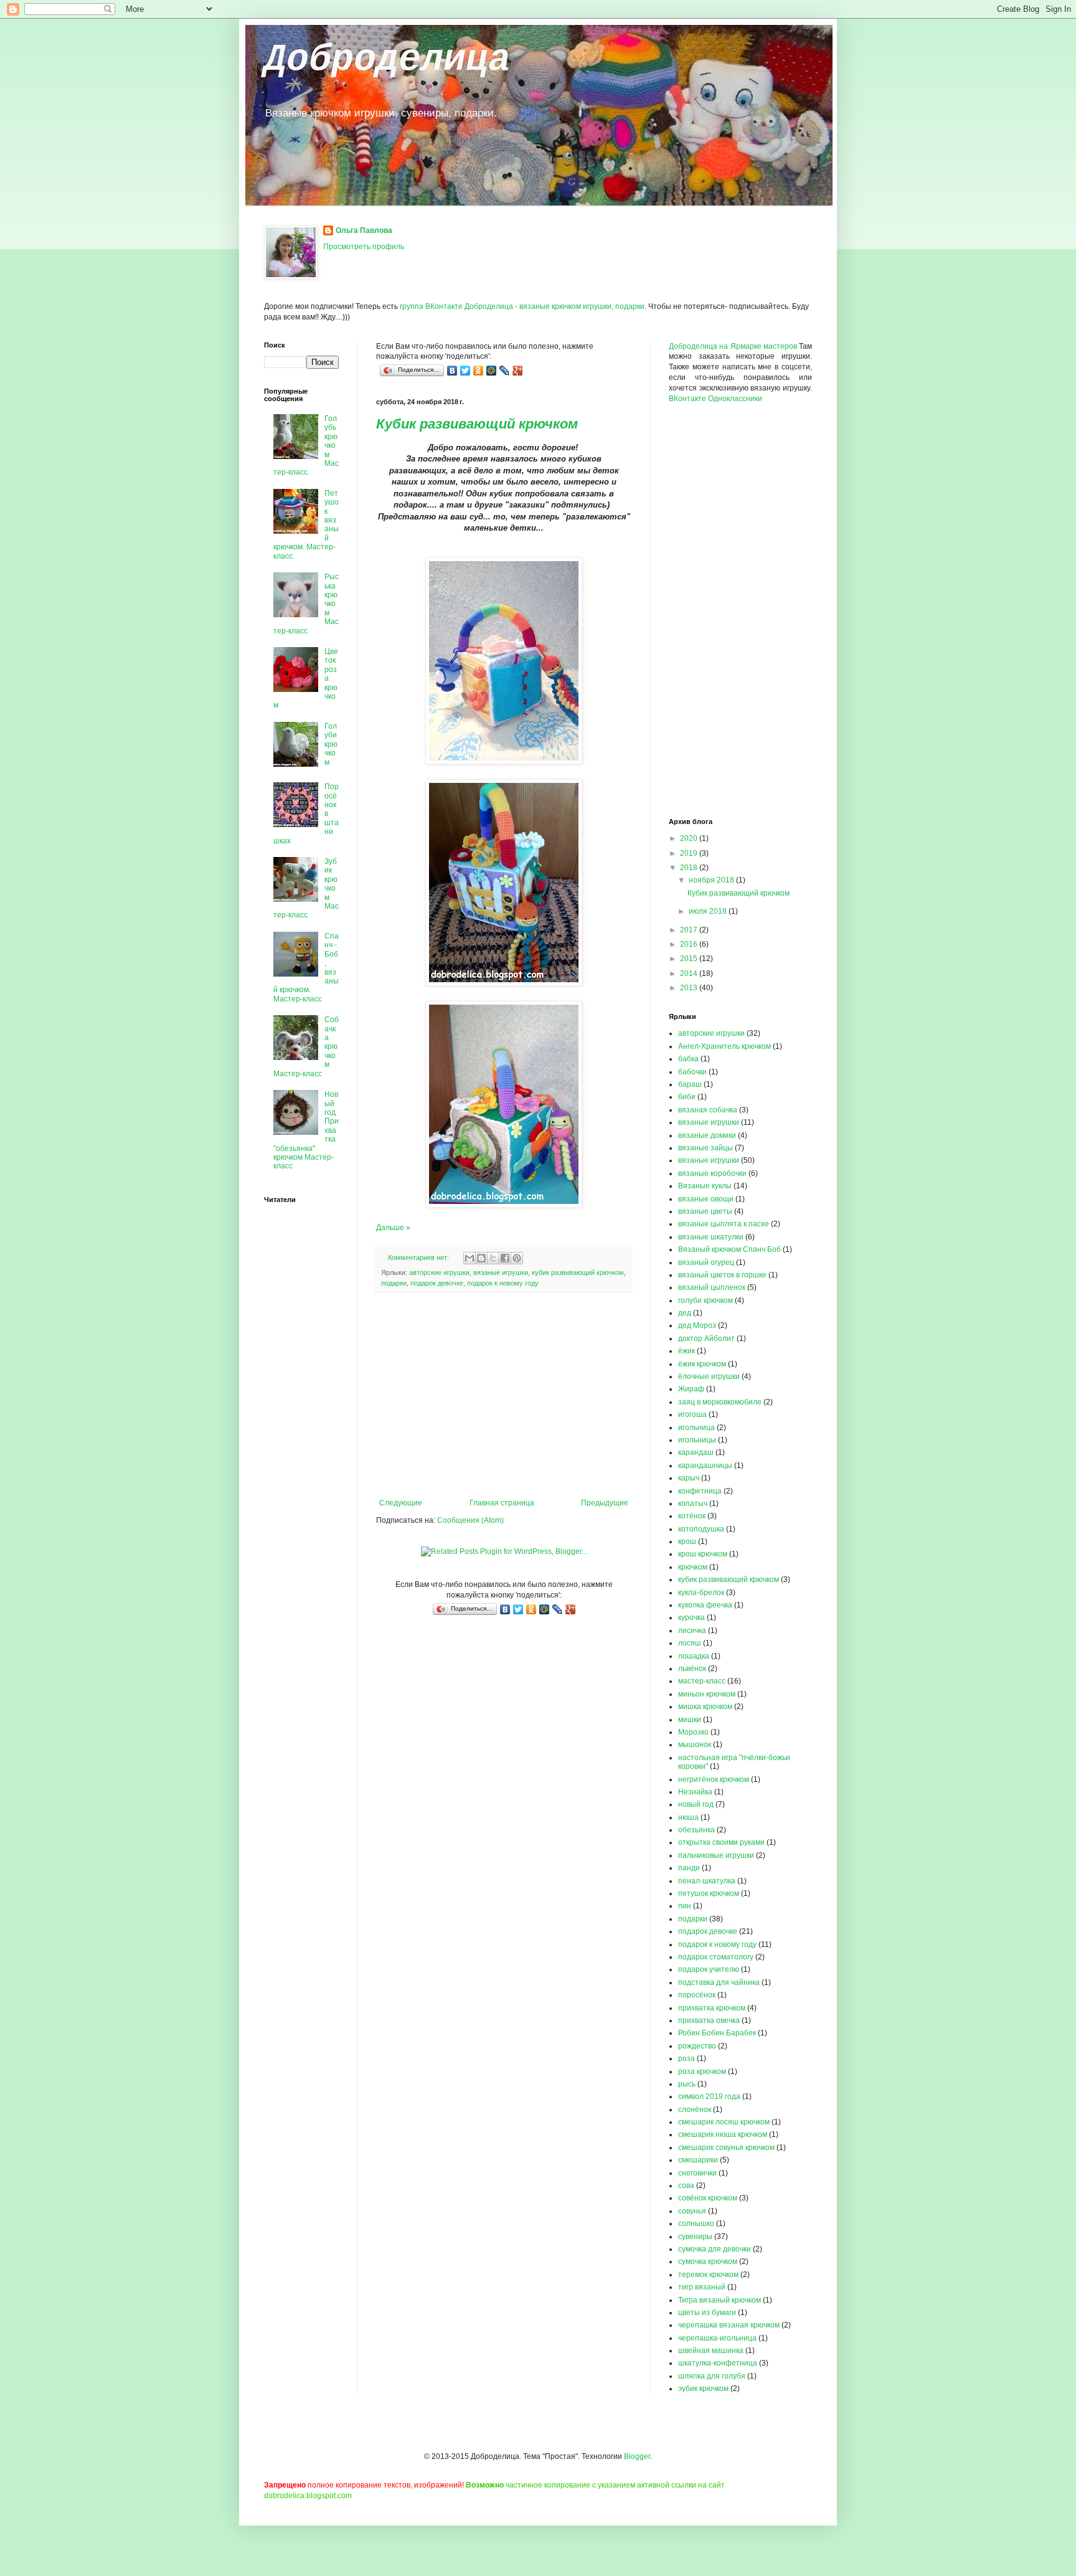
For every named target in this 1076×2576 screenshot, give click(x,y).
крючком (693, 1567)
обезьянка (696, 1830)
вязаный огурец (706, 1262)
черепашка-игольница (717, 2338)
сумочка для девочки (715, 2249)
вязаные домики (707, 1135)
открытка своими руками (721, 1842)
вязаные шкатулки (711, 1237)
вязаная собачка (708, 1110)
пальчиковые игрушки (716, 1855)
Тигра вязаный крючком (720, 2300)
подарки (394, 1283)
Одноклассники (735, 399)
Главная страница (502, 1503)
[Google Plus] (518, 371)
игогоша (692, 1414)
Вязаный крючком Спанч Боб (729, 1249)
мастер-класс (702, 1681)
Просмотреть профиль (364, 247)
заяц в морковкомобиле (720, 1402)
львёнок (692, 1669)
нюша (688, 1817)
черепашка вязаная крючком (729, 2325)
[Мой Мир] (492, 371)
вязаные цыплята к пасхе (724, 1224)
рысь (687, 2084)
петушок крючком (709, 1893)
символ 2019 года (709, 2096)
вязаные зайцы (706, 1148)
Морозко (693, 1732)
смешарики (698, 2160)
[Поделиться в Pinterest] (517, 1258)
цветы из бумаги (707, 2313)
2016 (690, 944)
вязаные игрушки (501, 1272)
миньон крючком (707, 1694)
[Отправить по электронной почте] (470, 1258)
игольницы (697, 1440)
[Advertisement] (504, 1396)
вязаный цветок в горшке (722, 1275)
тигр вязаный (702, 2287)
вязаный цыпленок (712, 1287)
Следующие (401, 1503)
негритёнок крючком (714, 1779)
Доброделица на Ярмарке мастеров (733, 346)
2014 (690, 973)
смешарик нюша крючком (723, 2134)
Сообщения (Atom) (470, 1520)
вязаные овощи (706, 1199)
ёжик (687, 1351)
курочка (691, 1617)
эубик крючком (703, 2389)
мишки (690, 1720)
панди (689, 1868)
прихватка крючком (712, 2008)
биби (687, 1097)
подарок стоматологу (716, 1957)
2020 (690, 838)
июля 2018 (709, 911)
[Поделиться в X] (493, 1258)
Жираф (691, 1389)
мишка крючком (705, 1707)
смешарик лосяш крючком (724, 2122)
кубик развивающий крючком (578, 1272)
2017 (690, 930)
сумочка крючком (708, 2261)
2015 (690, 959)
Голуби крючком (331, 744)
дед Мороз (697, 1325)
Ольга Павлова (364, 230)
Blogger (637, 2456)
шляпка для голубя (712, 2376)
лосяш (690, 1643)
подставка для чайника (719, 1982)
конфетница (700, 1491)
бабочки (692, 1072)
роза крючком (702, 2072)
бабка (688, 1059)
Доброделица (387, 60)
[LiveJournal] (505, 371)
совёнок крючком (708, 2198)
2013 (690, 988)
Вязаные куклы (705, 1186)
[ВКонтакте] (452, 371)
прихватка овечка (709, 2020)
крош (687, 1541)
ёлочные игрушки (709, 1376)
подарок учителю (709, 1969)
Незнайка (695, 1792)
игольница (696, 1428)
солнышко (696, 2223)
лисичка (692, 1631)
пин (685, 1906)
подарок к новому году (503, 1283)
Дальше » (393, 1228)
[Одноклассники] (479, 371)
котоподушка (701, 1529)
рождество (697, 2046)
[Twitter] (465, 371)
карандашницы (705, 1466)
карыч (689, 1478)
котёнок (692, 1516)
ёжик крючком (702, 1364)
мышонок (695, 1745)
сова (686, 2185)
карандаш (696, 1452)
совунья (692, 2211)
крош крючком (703, 1554)
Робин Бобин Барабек (717, 2033)
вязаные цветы (705, 1211)
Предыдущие (605, 1503)
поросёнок (697, 1995)
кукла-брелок (701, 1593)
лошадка (694, 1656)
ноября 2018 (712, 880)
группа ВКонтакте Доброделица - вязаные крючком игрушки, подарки (522, 306)
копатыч (693, 1503)
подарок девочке (437, 1283)
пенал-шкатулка (707, 1881)
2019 (690, 853)
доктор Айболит (706, 1338)
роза (687, 2058)
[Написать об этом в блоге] (481, 1258)
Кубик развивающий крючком (477, 424)
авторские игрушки (439, 1272)
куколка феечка (705, 1605)
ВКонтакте (687, 399)
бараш (690, 1084)
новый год (696, 1804)
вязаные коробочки (712, 1173)
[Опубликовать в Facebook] (505, 1258)
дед (685, 1313)
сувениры (695, 2237)
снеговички (697, 2173)
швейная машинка (711, 2351)
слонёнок (695, 2110)
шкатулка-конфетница (718, 2363)
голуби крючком (706, 1300)
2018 (690, 868)
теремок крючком (708, 2275)
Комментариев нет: (419, 1257)
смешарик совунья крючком (726, 2147)
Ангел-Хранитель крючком (724, 1046)
